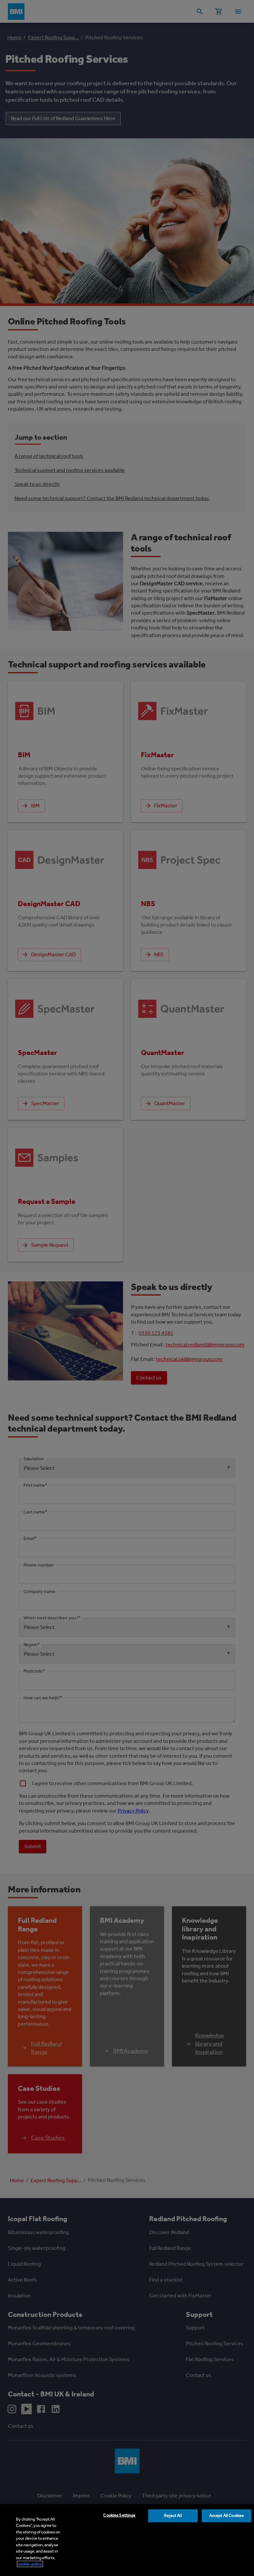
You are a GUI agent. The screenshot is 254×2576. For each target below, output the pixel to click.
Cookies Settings (119, 2515)
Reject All (173, 2515)
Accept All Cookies (227, 2515)
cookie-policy (30, 2564)
